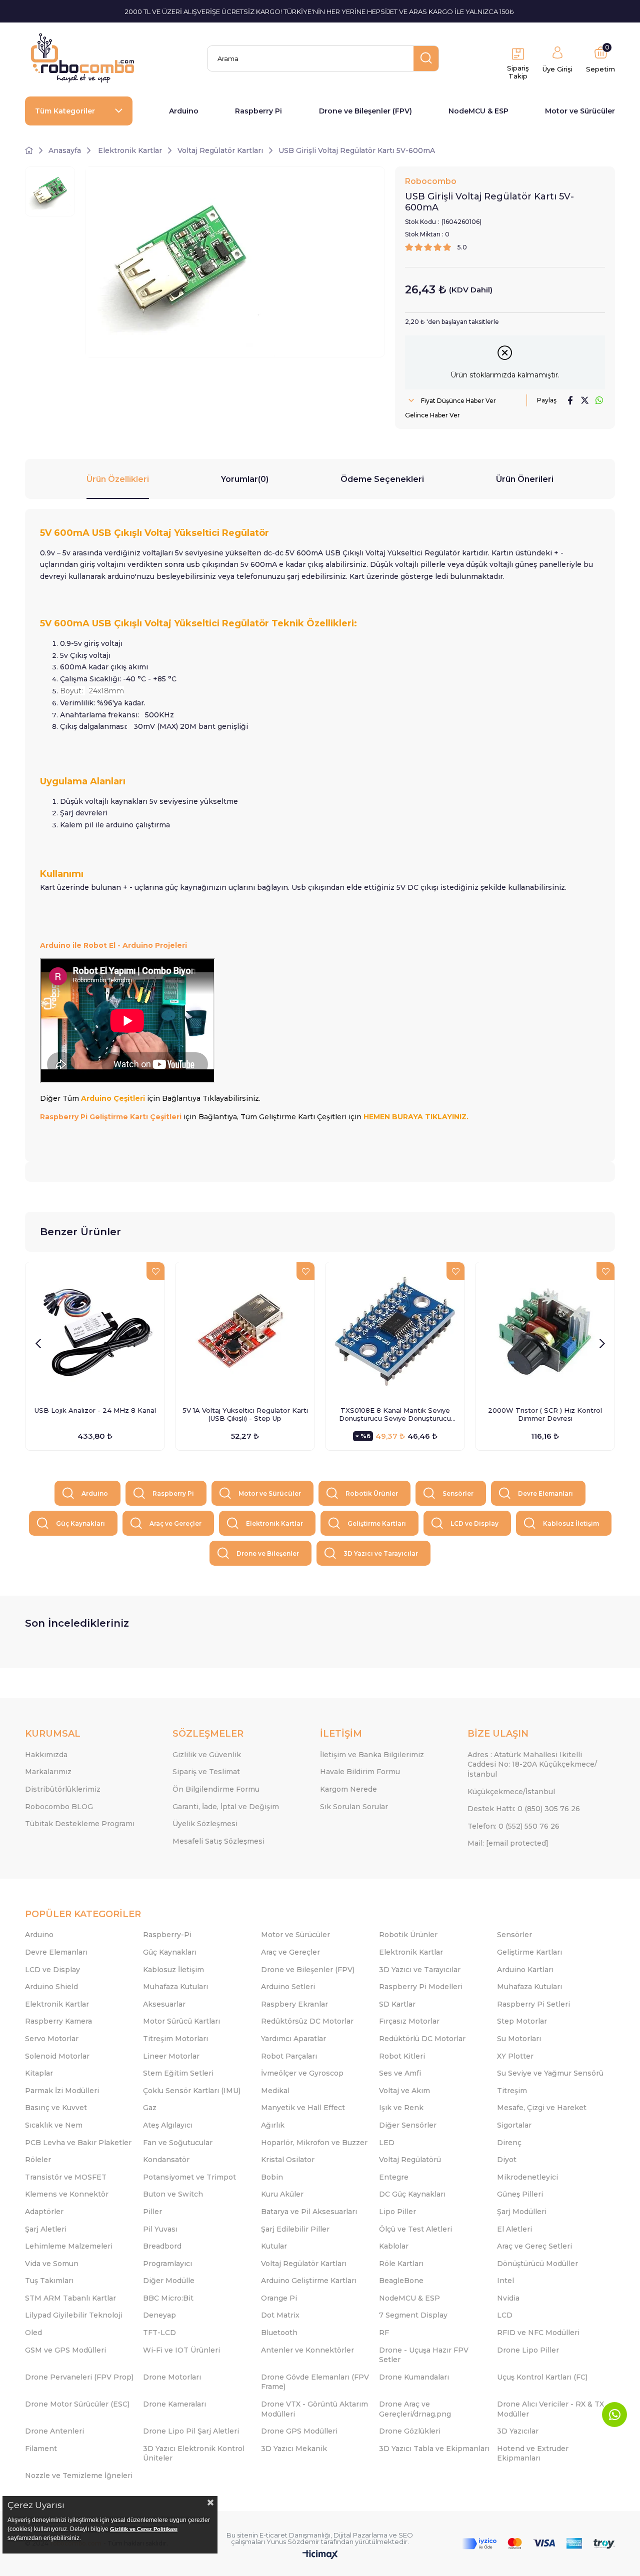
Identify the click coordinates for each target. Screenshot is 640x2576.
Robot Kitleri (402, 2056)
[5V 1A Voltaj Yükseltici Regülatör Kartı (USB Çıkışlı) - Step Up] (245, 1332)
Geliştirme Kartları (377, 1523)
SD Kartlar (397, 2004)
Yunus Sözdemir (293, 2542)
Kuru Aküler (282, 2194)
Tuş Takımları (49, 2281)
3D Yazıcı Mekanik (294, 2449)
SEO (406, 2535)
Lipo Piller (397, 2212)
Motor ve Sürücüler (580, 111)
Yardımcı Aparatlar (293, 2039)
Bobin (272, 2177)
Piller (152, 2212)
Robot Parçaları (289, 2056)
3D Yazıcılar (518, 2431)
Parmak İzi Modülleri (62, 2091)
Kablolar (394, 2246)
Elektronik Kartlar (274, 1523)
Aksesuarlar (164, 2004)
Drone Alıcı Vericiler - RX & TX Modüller (550, 2409)
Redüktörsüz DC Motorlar (307, 2021)
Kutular (274, 2246)
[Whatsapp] (614, 2415)
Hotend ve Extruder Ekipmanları (533, 2454)
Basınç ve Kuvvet (56, 2108)
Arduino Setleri (288, 1987)
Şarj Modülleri (522, 2212)
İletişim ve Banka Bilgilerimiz (372, 1755)
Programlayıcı (167, 2264)
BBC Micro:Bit (168, 2298)
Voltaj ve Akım (404, 2091)
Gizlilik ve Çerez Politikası (144, 2529)
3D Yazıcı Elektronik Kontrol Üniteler (194, 2454)
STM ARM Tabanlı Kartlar (70, 2298)
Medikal (275, 2091)
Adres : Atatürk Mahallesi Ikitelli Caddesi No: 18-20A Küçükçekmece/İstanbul (532, 1764)
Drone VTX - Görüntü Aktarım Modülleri (314, 2409)
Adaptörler (44, 2212)
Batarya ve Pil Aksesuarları (309, 2212)
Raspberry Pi (258, 111)
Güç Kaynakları (80, 1523)
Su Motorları (519, 2039)
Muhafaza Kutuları (175, 1987)
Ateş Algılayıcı (168, 2125)
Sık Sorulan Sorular (354, 1807)
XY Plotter (515, 2056)
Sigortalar (514, 2125)
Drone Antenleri (54, 2431)
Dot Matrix (280, 2315)
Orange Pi (279, 2298)
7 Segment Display (413, 2315)
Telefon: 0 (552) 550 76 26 (513, 1826)
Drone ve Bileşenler (268, 1553)
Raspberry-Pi (167, 1935)
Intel (505, 2281)
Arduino (184, 111)
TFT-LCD (159, 2333)
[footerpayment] (538, 2544)
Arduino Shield (51, 1987)
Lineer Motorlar (171, 2056)
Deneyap (159, 2315)
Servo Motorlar (52, 2039)
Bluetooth (279, 2333)
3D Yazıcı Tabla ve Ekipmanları (434, 2449)
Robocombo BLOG (59, 1807)
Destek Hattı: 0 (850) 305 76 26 (524, 1809)
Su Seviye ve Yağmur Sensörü (550, 2073)
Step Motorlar (522, 2021)
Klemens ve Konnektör (67, 2194)
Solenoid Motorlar (57, 2056)
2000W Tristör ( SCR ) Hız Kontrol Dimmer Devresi (545, 1414)
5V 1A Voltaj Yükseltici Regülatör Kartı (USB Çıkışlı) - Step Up (245, 1414)
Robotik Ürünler (372, 1493)
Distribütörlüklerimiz (63, 1789)
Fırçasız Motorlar (409, 2021)
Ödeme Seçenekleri (382, 479)
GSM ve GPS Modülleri (65, 2350)
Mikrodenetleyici (527, 2177)
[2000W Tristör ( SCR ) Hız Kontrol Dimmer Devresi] (545, 1332)
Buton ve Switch (173, 2194)
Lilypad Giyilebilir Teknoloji (74, 2315)
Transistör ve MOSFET (66, 2177)
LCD (505, 2315)
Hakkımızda (46, 1755)
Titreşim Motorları (175, 2039)
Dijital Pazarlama (360, 2535)
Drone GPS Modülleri (299, 2431)
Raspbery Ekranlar (294, 2004)
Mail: (508, 1843)
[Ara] (426, 58)
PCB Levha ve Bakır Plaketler (78, 2143)
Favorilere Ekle (155, 1271)
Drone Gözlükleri (410, 2431)
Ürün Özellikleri (118, 479)
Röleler (38, 2160)
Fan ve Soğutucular (178, 2143)
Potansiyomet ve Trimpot (189, 2177)
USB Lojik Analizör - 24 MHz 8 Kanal (95, 1410)
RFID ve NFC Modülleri (538, 2333)
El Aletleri (514, 2229)
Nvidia (508, 2298)
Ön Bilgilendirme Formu (216, 1789)
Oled (33, 2333)
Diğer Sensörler (408, 2125)
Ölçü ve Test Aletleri (415, 2229)
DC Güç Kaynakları (412, 2194)
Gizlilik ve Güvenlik (207, 1755)
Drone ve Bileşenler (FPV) (365, 111)
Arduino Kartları (525, 1970)
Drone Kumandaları (414, 2377)
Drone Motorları (172, 2377)
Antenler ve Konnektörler (307, 2350)
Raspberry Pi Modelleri (421, 1987)
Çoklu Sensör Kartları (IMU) (192, 2091)
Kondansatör (166, 2160)
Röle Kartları (401, 2264)
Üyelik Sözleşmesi (205, 1824)
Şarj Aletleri (46, 2229)
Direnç (509, 2143)
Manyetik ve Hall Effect (303, 2108)
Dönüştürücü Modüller (537, 2264)
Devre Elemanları (545, 1493)
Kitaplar (39, 2073)
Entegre (394, 2177)
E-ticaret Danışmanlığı (295, 2535)
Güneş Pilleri (520, 2194)
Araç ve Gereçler (175, 1523)
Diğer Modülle (169, 2281)
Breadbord (162, 2246)
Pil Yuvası (160, 2229)
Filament (41, 2449)
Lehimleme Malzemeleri (69, 2246)
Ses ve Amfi (400, 2073)
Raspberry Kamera (58, 2021)
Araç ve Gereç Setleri (534, 2246)
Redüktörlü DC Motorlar (422, 2039)
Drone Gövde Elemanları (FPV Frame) (315, 2382)
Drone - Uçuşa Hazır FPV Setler (424, 2355)
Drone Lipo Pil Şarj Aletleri (191, 2431)
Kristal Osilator (288, 2160)
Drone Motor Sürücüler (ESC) (77, 2404)
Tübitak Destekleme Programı (80, 1824)
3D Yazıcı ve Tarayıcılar (381, 1553)
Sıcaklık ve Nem (54, 2125)
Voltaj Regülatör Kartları (304, 2264)
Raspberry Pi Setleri (533, 2004)
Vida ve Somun (52, 2264)
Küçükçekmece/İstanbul (511, 1792)
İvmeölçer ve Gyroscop (302, 2073)
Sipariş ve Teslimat (206, 1772)
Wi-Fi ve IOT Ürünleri (181, 2350)
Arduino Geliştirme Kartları (309, 2281)
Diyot (507, 2160)
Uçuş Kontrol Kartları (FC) (542, 2377)
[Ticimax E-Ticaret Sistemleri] (320, 2555)
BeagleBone (401, 2281)
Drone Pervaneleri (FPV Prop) (79, 2377)
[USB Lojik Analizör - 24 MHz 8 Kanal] (95, 1332)
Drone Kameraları (174, 2404)
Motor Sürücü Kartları (181, 2021)
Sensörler (458, 1493)
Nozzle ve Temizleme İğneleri (79, 2476)
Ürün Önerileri (525, 479)
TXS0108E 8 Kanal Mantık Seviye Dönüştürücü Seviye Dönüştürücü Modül (395, 1414)
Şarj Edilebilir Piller (295, 2229)
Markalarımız (48, 1772)
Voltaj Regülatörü (410, 2160)
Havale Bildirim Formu (360, 1772)
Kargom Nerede (348, 1789)
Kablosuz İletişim (571, 1523)
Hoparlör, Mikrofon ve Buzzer (314, 2143)
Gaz (150, 2108)
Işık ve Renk (401, 2108)
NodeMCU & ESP (478, 111)
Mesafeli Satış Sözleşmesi (218, 1841)
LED (387, 2143)
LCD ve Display (474, 1523)
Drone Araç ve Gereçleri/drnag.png (415, 2409)
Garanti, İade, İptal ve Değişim (226, 1807)
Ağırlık (273, 2125)
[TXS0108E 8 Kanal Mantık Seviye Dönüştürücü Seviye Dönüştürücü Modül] (395, 1332)
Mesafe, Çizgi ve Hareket (542, 2108)
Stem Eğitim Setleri (178, 2073)
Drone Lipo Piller (528, 2350)
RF (384, 2333)
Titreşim (512, 2091)
